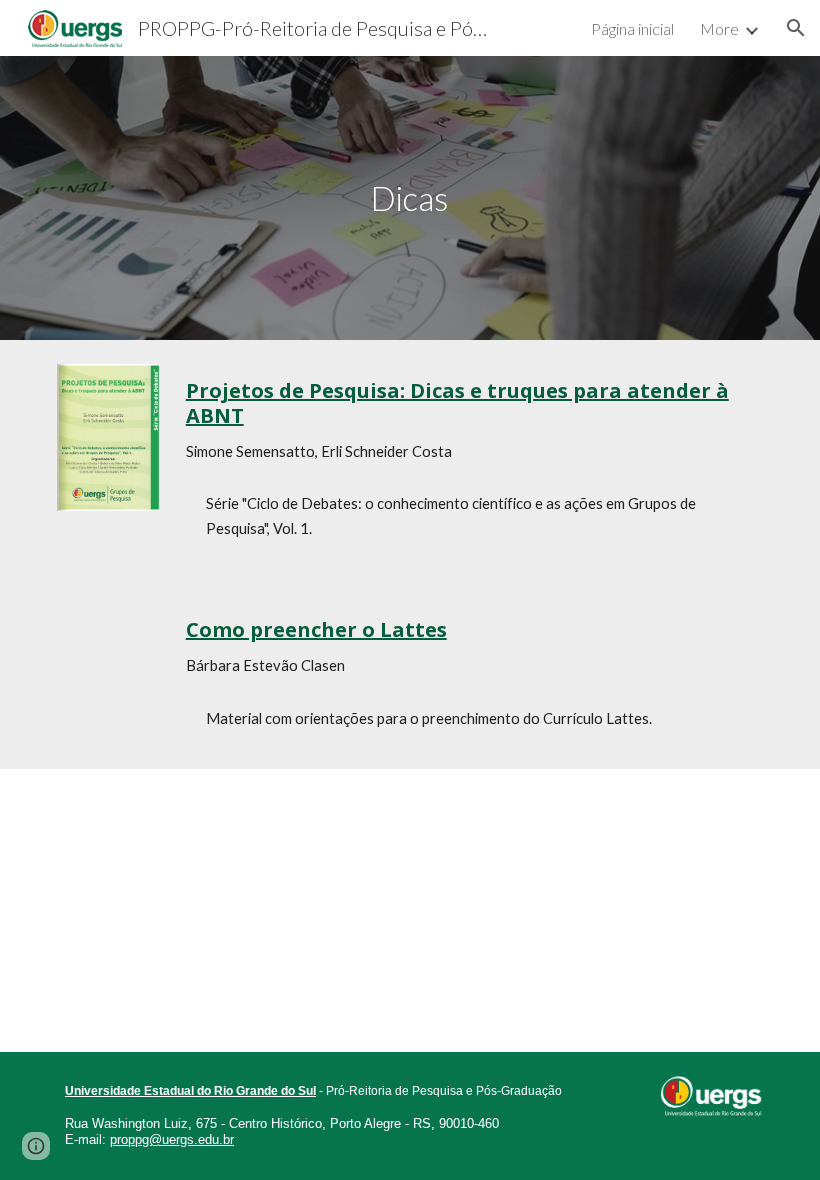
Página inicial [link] (632, 28)
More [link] (719, 28)
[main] (410, 198)
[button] (796, 28)
